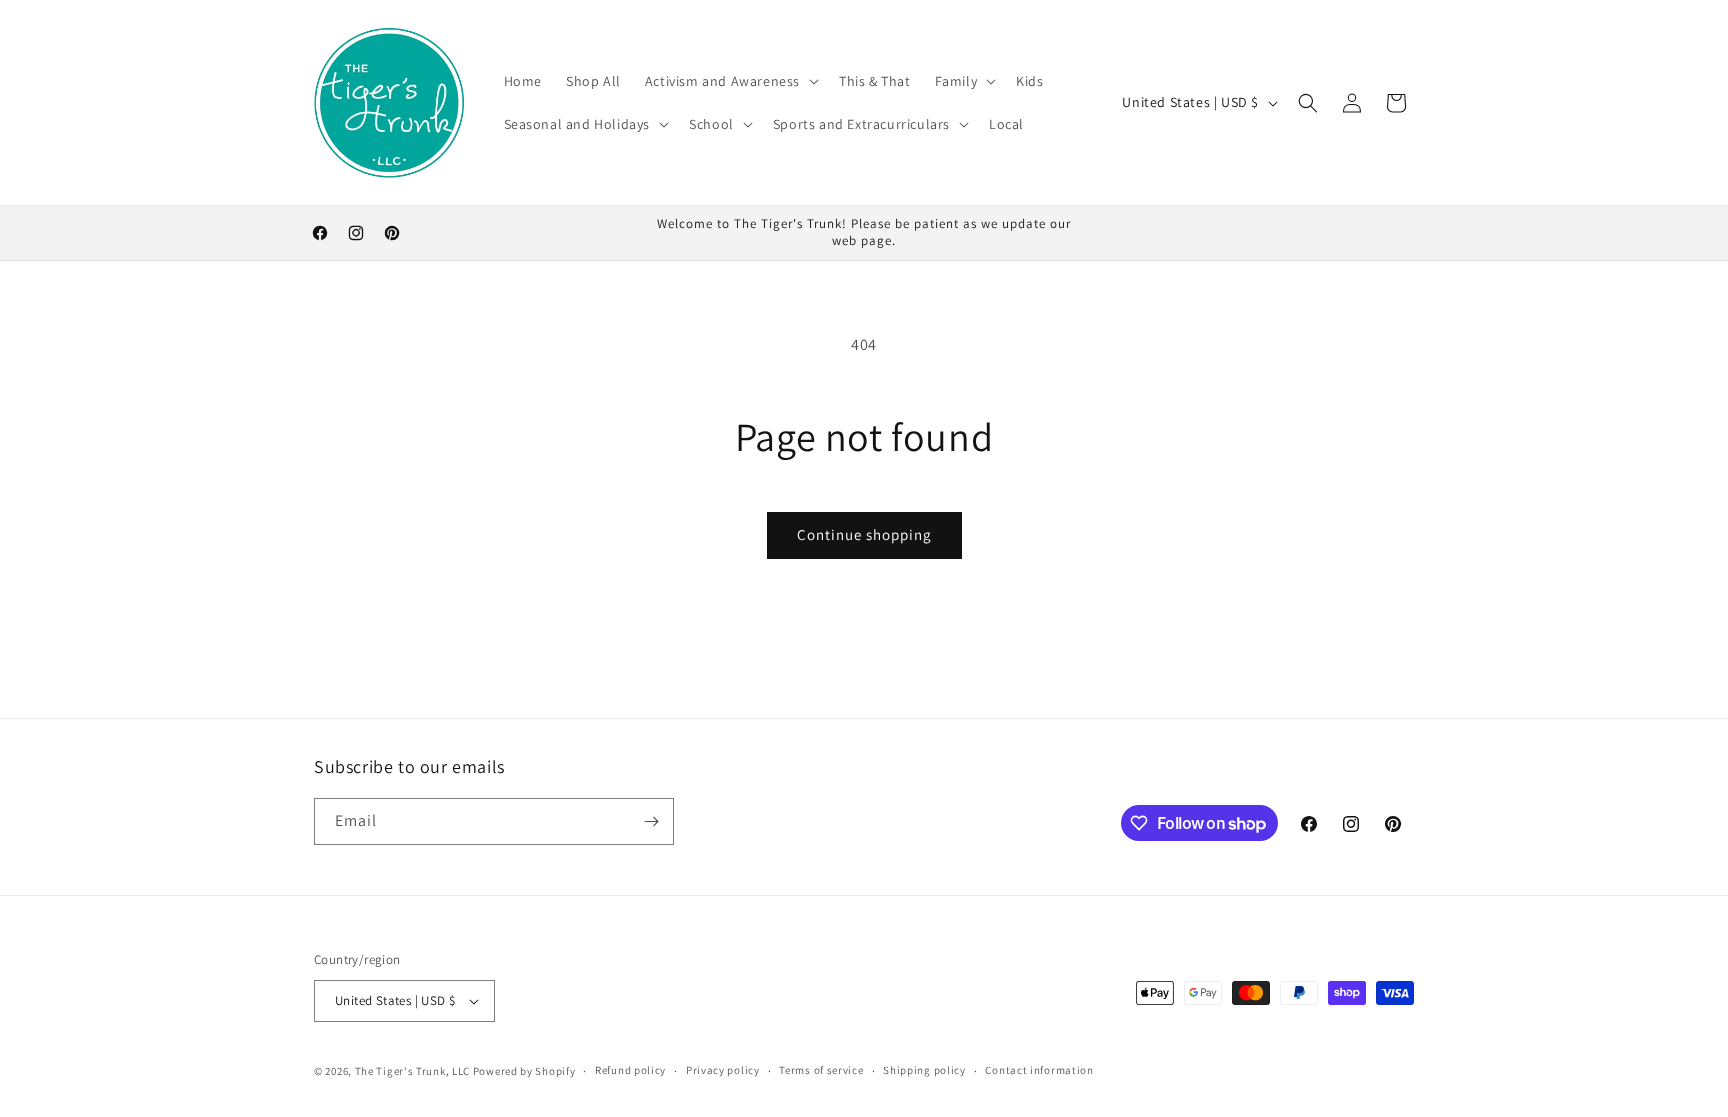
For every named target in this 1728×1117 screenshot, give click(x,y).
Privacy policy (723, 1070)
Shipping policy (924, 1070)
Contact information (1039, 1070)
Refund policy (630, 1070)
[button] (730, 81)
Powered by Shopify (524, 1071)
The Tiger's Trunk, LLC (412, 1071)
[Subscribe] (651, 821)
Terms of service (821, 1070)
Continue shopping (864, 534)
